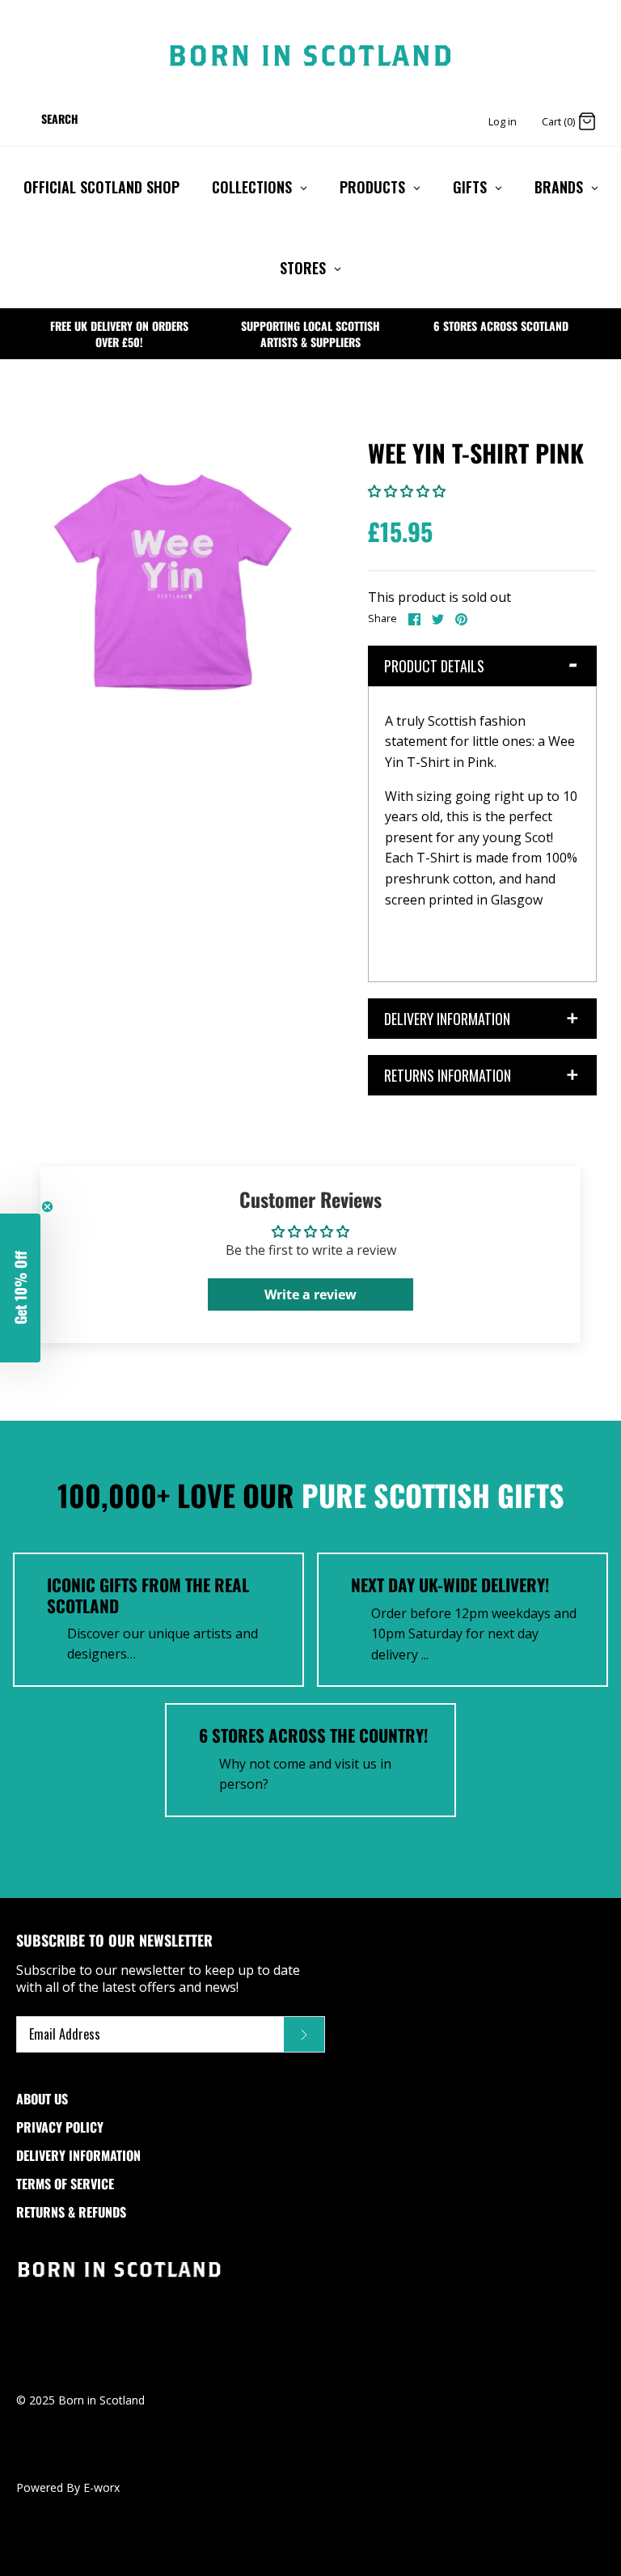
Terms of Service (65, 2184)
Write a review (310, 1294)
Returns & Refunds (71, 2212)
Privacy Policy (60, 2127)
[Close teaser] (47, 1207)
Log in (503, 121)
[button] (407, 491)
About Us (42, 2099)
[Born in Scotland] (310, 56)
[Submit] (304, 2035)
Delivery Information (78, 2155)
